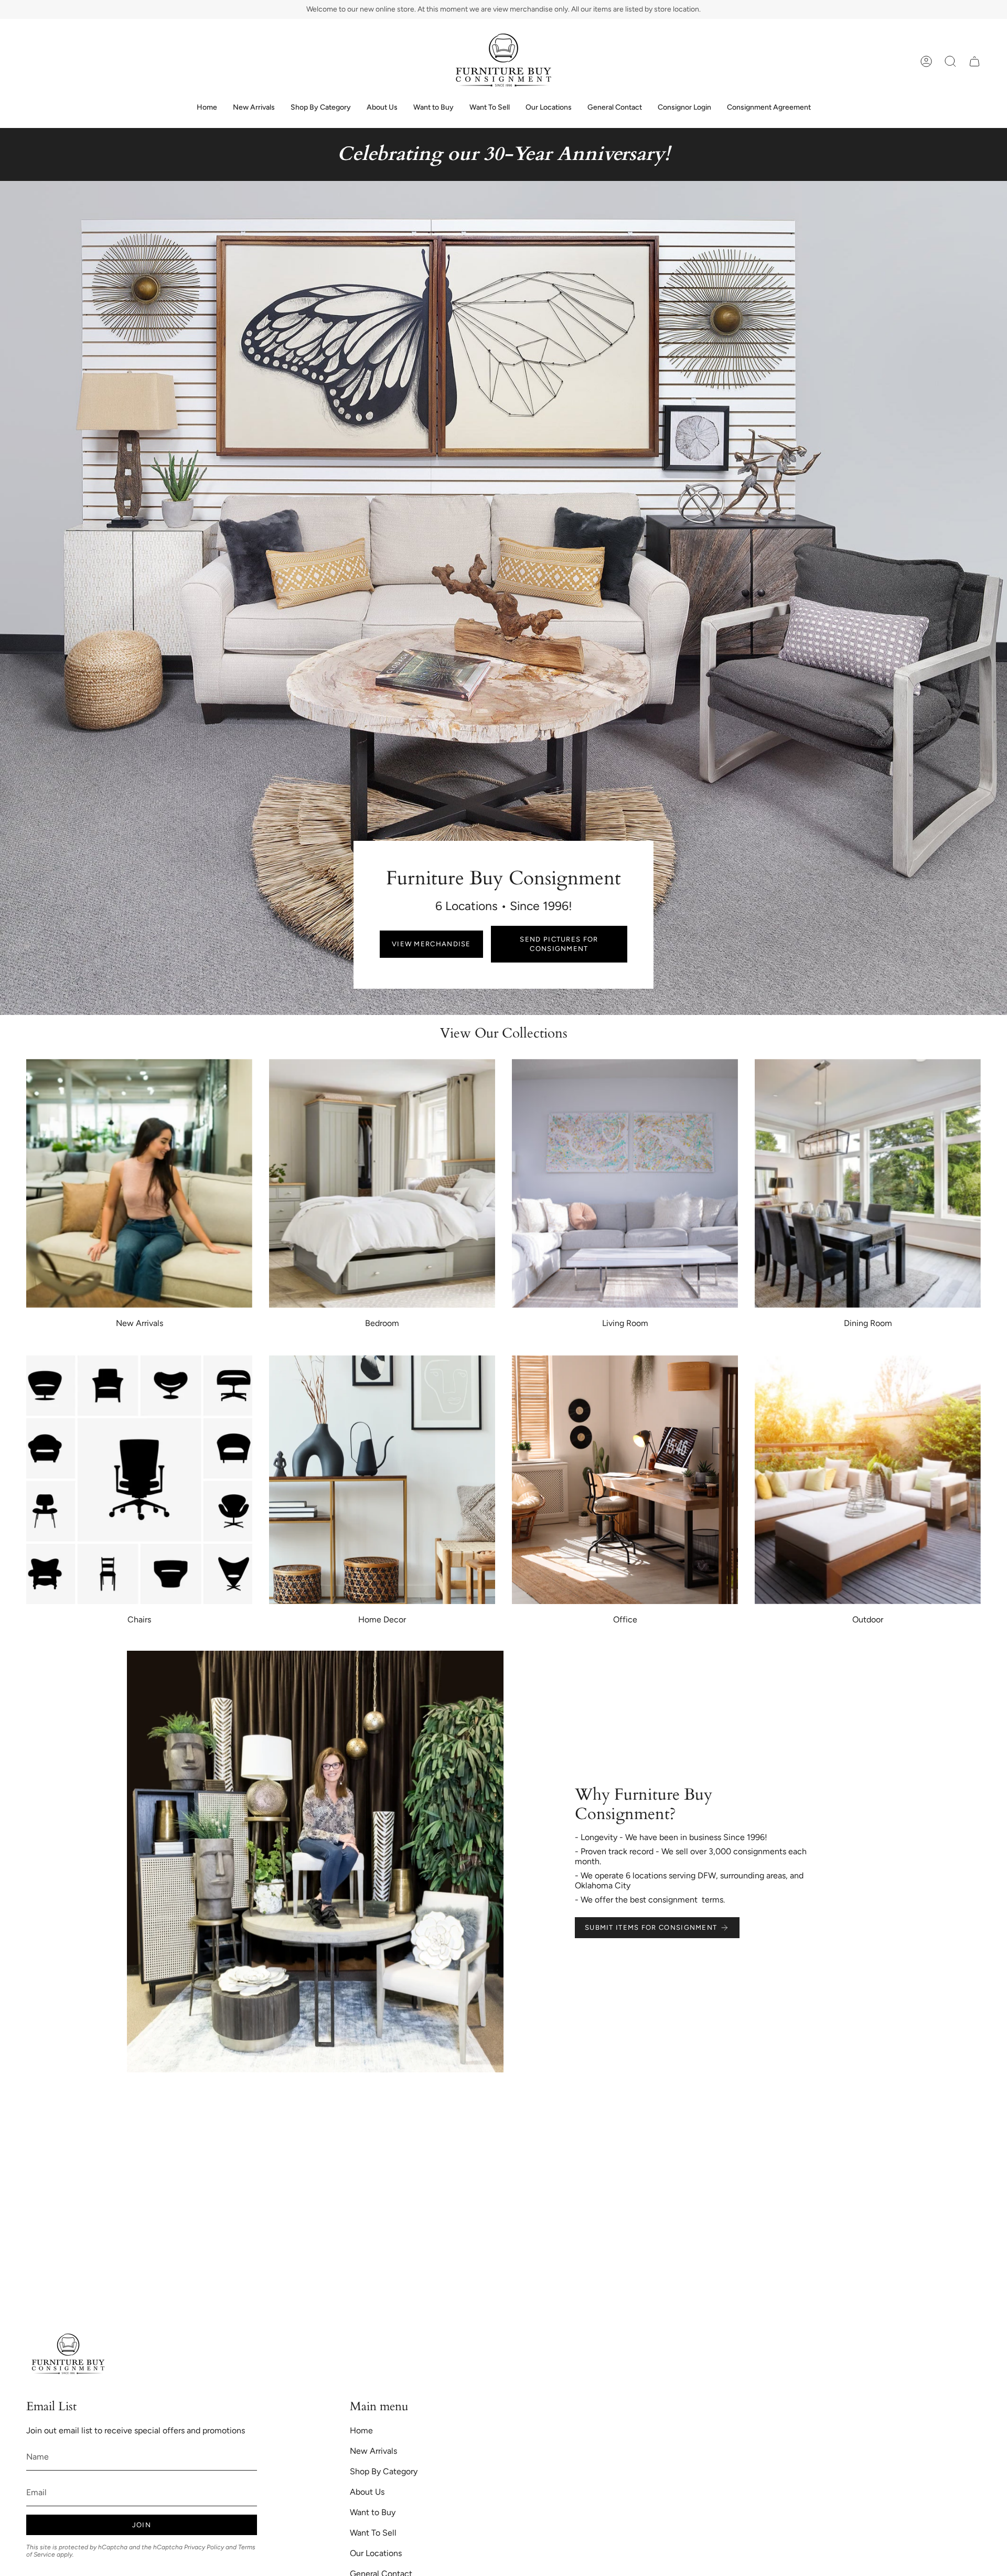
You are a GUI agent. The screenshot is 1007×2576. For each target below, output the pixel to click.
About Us (367, 2492)
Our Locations (376, 2553)
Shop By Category (384, 2471)
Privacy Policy (204, 2547)
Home (361, 2430)
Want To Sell (373, 2533)
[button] (950, 61)
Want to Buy (373, 2512)
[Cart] (974, 61)
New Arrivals (373, 2451)
